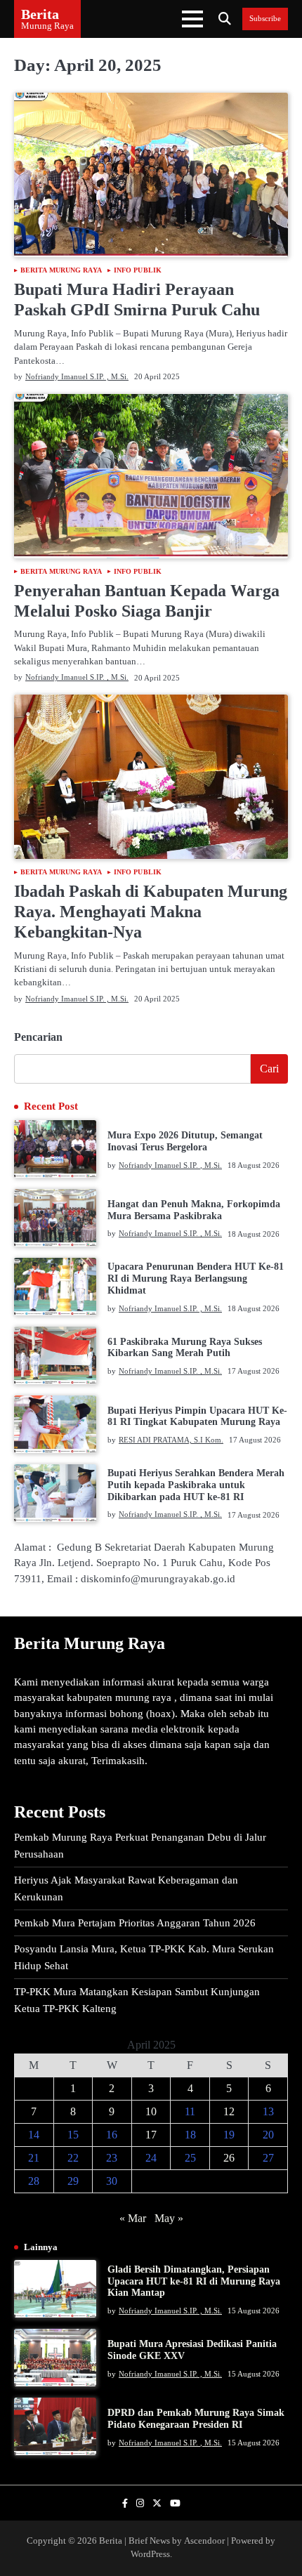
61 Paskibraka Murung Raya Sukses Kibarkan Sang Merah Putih (185, 1348)
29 (73, 2181)
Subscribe (265, 19)
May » (169, 2218)
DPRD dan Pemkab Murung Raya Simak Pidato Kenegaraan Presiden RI (196, 2419)
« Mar (133, 2218)
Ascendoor (204, 2541)
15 (73, 2135)
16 (112, 2135)
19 (229, 2135)
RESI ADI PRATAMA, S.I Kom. (171, 1440)
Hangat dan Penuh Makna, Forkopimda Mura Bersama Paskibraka (194, 1210)
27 (268, 2158)
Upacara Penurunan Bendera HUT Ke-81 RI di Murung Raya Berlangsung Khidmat (196, 1279)
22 (73, 2158)
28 (34, 2181)
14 (34, 2135)
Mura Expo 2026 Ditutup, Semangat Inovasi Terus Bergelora (185, 1141)
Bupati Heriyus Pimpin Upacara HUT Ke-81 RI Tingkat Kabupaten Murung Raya (197, 1417)
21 (34, 2158)
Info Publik (138, 270)
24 (151, 2158)
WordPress (150, 2554)
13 (268, 2111)
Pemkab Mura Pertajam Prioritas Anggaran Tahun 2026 (135, 1923)
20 (268, 2135)
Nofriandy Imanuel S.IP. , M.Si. (77, 376)
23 (112, 2158)
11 (190, 2111)
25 (190, 2158)
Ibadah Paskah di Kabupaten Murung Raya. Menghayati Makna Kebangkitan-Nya (151, 912)
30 (112, 2181)
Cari (269, 1069)
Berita (40, 14)
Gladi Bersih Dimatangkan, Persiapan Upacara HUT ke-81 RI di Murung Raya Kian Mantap (194, 2281)
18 (190, 2135)
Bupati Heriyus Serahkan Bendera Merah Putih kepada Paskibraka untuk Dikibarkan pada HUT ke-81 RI (196, 1485)
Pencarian (38, 1037)
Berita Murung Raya (61, 270)
